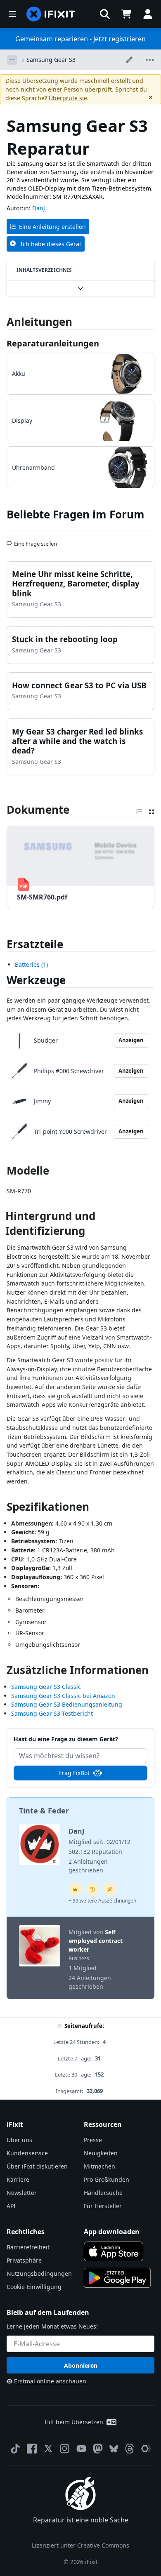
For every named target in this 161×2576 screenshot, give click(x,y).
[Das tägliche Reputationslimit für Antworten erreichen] (75, 1889)
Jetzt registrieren (120, 39)
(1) (31, 964)
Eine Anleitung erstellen (52, 227)
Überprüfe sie (68, 98)
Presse (93, 2140)
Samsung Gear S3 (51, 60)
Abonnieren (81, 2365)
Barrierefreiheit (28, 2247)
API (11, 2206)
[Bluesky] (114, 2449)
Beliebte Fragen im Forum (76, 514)
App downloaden (112, 2232)
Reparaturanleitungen (53, 343)
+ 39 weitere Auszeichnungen (102, 1901)
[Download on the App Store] (114, 2251)
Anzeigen (131, 1040)
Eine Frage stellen (36, 540)
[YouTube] (81, 2449)
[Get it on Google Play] (117, 2278)
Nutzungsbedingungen (39, 2273)
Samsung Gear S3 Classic (46, 1687)
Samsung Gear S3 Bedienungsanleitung (67, 1704)
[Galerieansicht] (152, 810)
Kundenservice (27, 2153)
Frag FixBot (74, 1773)
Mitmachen (99, 2166)
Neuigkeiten (101, 2153)
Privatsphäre (24, 2260)
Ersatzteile (35, 944)
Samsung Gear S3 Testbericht (52, 1713)
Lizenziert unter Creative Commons (80, 2545)
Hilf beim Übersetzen (74, 2422)
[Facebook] (32, 2449)
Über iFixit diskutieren (37, 2166)
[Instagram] (65, 2449)
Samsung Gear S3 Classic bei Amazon (63, 1696)
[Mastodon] (98, 2449)
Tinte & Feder (44, 1811)
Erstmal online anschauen (50, 2381)
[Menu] (12, 14)
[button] (105, 14)
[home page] (51, 14)
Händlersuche (103, 2193)
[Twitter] (48, 2449)
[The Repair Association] (146, 2449)
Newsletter (22, 2193)
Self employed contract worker (96, 1941)
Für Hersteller (103, 2206)
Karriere (18, 2179)
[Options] (12, 60)
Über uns (19, 2140)
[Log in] (148, 14)
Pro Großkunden (107, 2179)
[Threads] (130, 2449)
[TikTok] (15, 2449)
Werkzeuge (36, 980)
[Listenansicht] (139, 810)
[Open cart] (126, 14)
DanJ (39, 208)
